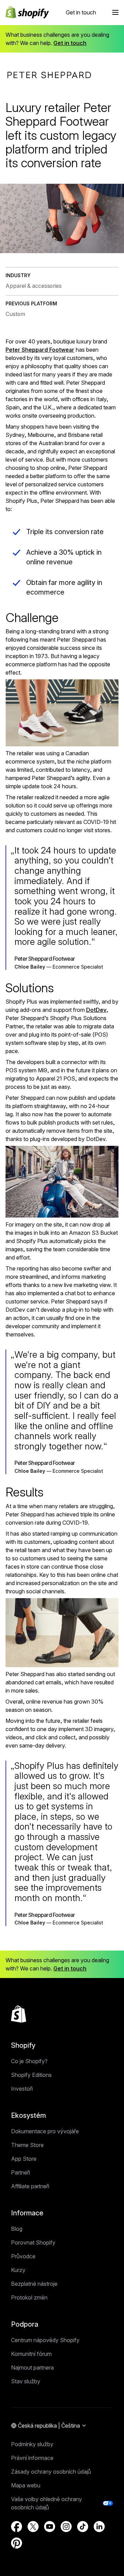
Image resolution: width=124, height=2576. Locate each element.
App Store (24, 2159)
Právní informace (32, 2458)
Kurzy (18, 2270)
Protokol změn (29, 2297)
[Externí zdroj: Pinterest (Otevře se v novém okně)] (17, 2543)
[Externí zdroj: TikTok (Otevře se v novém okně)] (83, 2527)
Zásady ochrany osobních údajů (51, 2472)
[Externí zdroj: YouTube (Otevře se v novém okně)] (50, 2527)
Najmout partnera (32, 2368)
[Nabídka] (115, 12)
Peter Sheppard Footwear (40, 350)
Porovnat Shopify (33, 2242)
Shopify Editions (31, 2075)
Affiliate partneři (30, 2186)
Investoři (22, 2089)
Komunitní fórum (31, 2354)
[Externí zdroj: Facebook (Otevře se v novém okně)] (17, 2527)
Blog (17, 2229)
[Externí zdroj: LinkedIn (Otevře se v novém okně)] (99, 2527)
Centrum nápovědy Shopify (45, 2340)
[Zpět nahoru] (19, 2014)
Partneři (20, 2172)
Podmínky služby (32, 2444)
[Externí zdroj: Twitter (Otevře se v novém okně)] (33, 2527)
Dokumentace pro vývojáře (45, 2131)
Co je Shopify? (29, 2061)
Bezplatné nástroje (34, 2284)
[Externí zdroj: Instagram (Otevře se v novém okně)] (66, 2527)
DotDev (96, 1010)
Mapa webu (26, 2485)
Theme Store (27, 2145)
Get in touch (81, 12)
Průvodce (23, 2256)
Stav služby (26, 2381)
